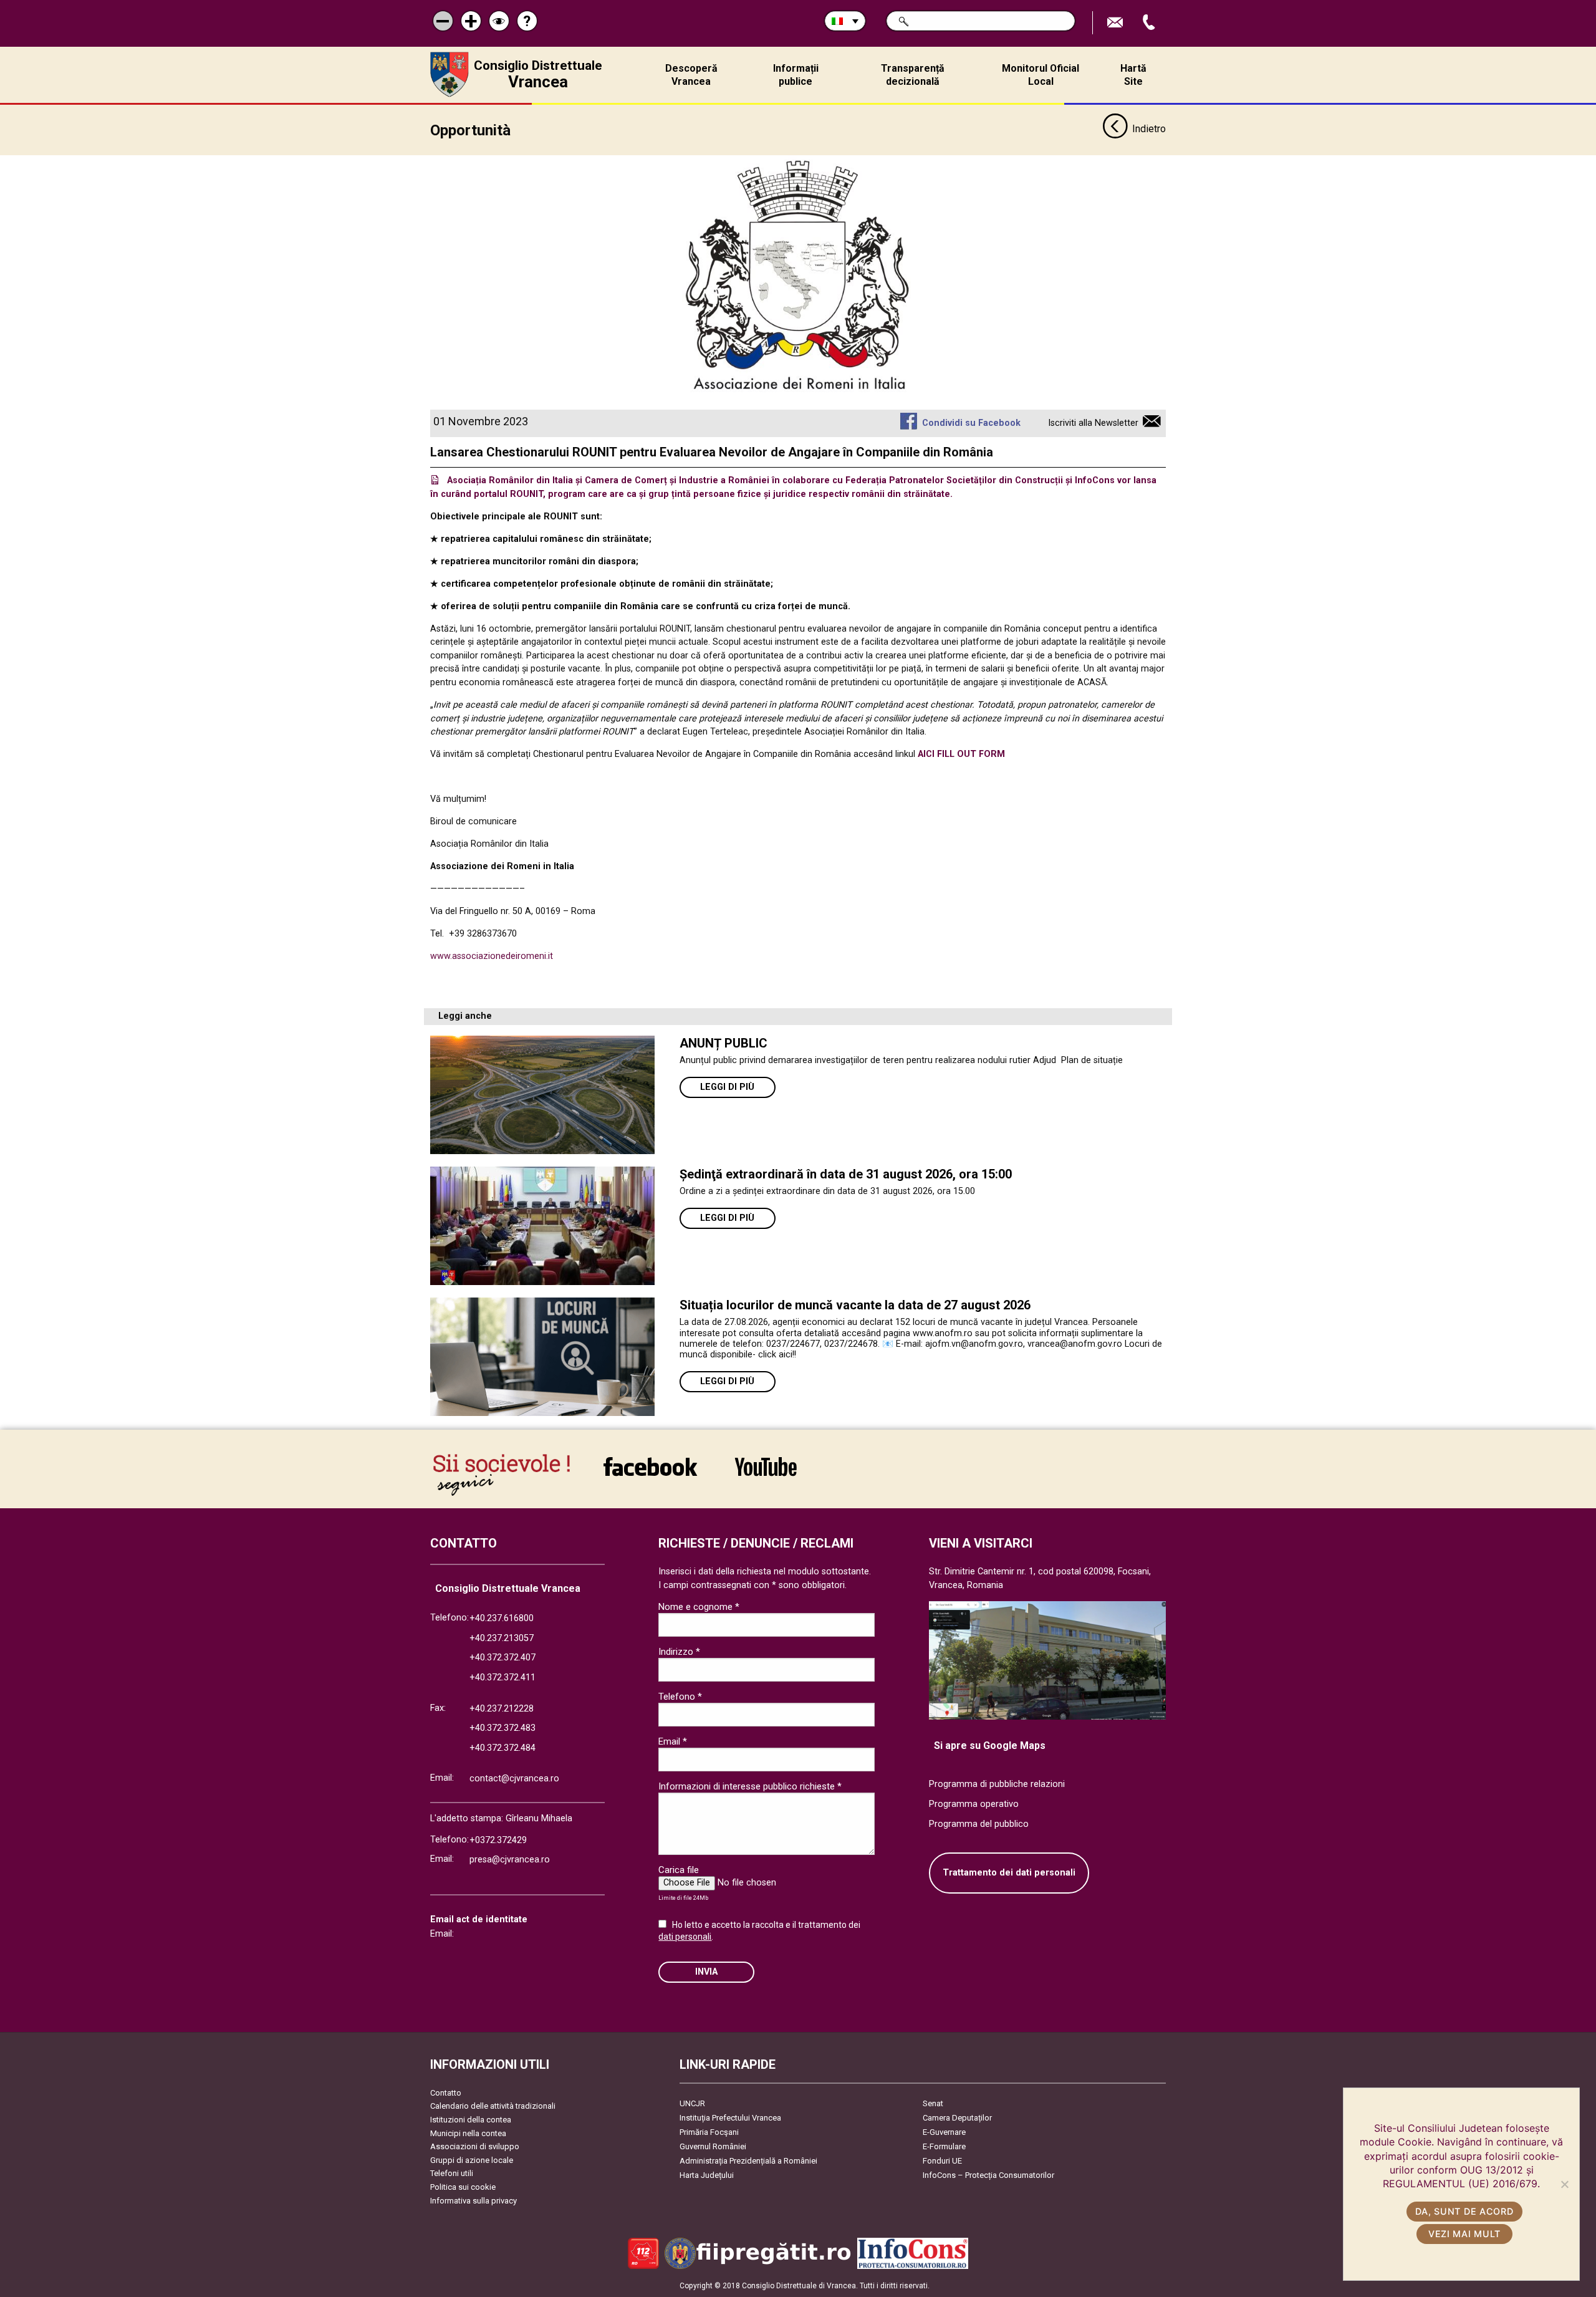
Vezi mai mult (1464, 2234)
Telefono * (680, 1697)
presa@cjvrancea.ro (510, 1860)
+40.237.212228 (502, 1709)
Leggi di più (727, 1087)
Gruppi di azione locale (472, 2160)
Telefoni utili (452, 2173)
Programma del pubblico (979, 1824)
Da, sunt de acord (1464, 2211)
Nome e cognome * (699, 1607)
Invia (706, 1972)
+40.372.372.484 (502, 1748)
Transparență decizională (913, 75)
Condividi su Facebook (971, 423)
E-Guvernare (944, 2132)
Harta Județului (707, 2175)
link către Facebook (650, 1475)
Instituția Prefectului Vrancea (730, 2118)
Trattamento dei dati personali (1009, 1873)
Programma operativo (974, 1804)
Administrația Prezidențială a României (748, 2161)
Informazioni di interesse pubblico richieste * (750, 1786)
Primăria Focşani (709, 2132)
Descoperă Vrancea (691, 75)
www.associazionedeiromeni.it (492, 956)
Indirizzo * (679, 1652)
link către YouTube (766, 1475)
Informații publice (796, 75)
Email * (673, 1741)
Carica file (679, 1870)
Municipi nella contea (468, 2133)
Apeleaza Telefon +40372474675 (1150, 23)
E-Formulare (944, 2146)
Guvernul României (713, 2146)
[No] (1564, 2184)
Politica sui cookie (463, 2187)
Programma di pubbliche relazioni (997, 1784)
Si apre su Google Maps (990, 1746)
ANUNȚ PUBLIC (723, 1043)
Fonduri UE (942, 2161)
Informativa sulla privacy (474, 2201)
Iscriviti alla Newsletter (1093, 423)
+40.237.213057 (502, 1638)
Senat (933, 2103)
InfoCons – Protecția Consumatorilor (988, 2175)
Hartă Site (1133, 75)
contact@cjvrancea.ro (514, 1779)
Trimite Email (1117, 23)
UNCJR (692, 2103)
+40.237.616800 (502, 1618)
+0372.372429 (498, 1840)
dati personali (685, 1937)
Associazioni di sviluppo (475, 2146)
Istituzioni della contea (471, 2120)
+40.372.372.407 (502, 1658)
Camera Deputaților (957, 2118)
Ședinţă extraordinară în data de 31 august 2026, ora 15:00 (846, 1174)
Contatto (446, 2093)
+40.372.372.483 (502, 1728)
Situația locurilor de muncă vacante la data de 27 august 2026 (855, 1305)
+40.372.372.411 (502, 1678)
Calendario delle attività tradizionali (493, 2106)
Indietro (1149, 129)
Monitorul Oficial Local (1041, 75)
